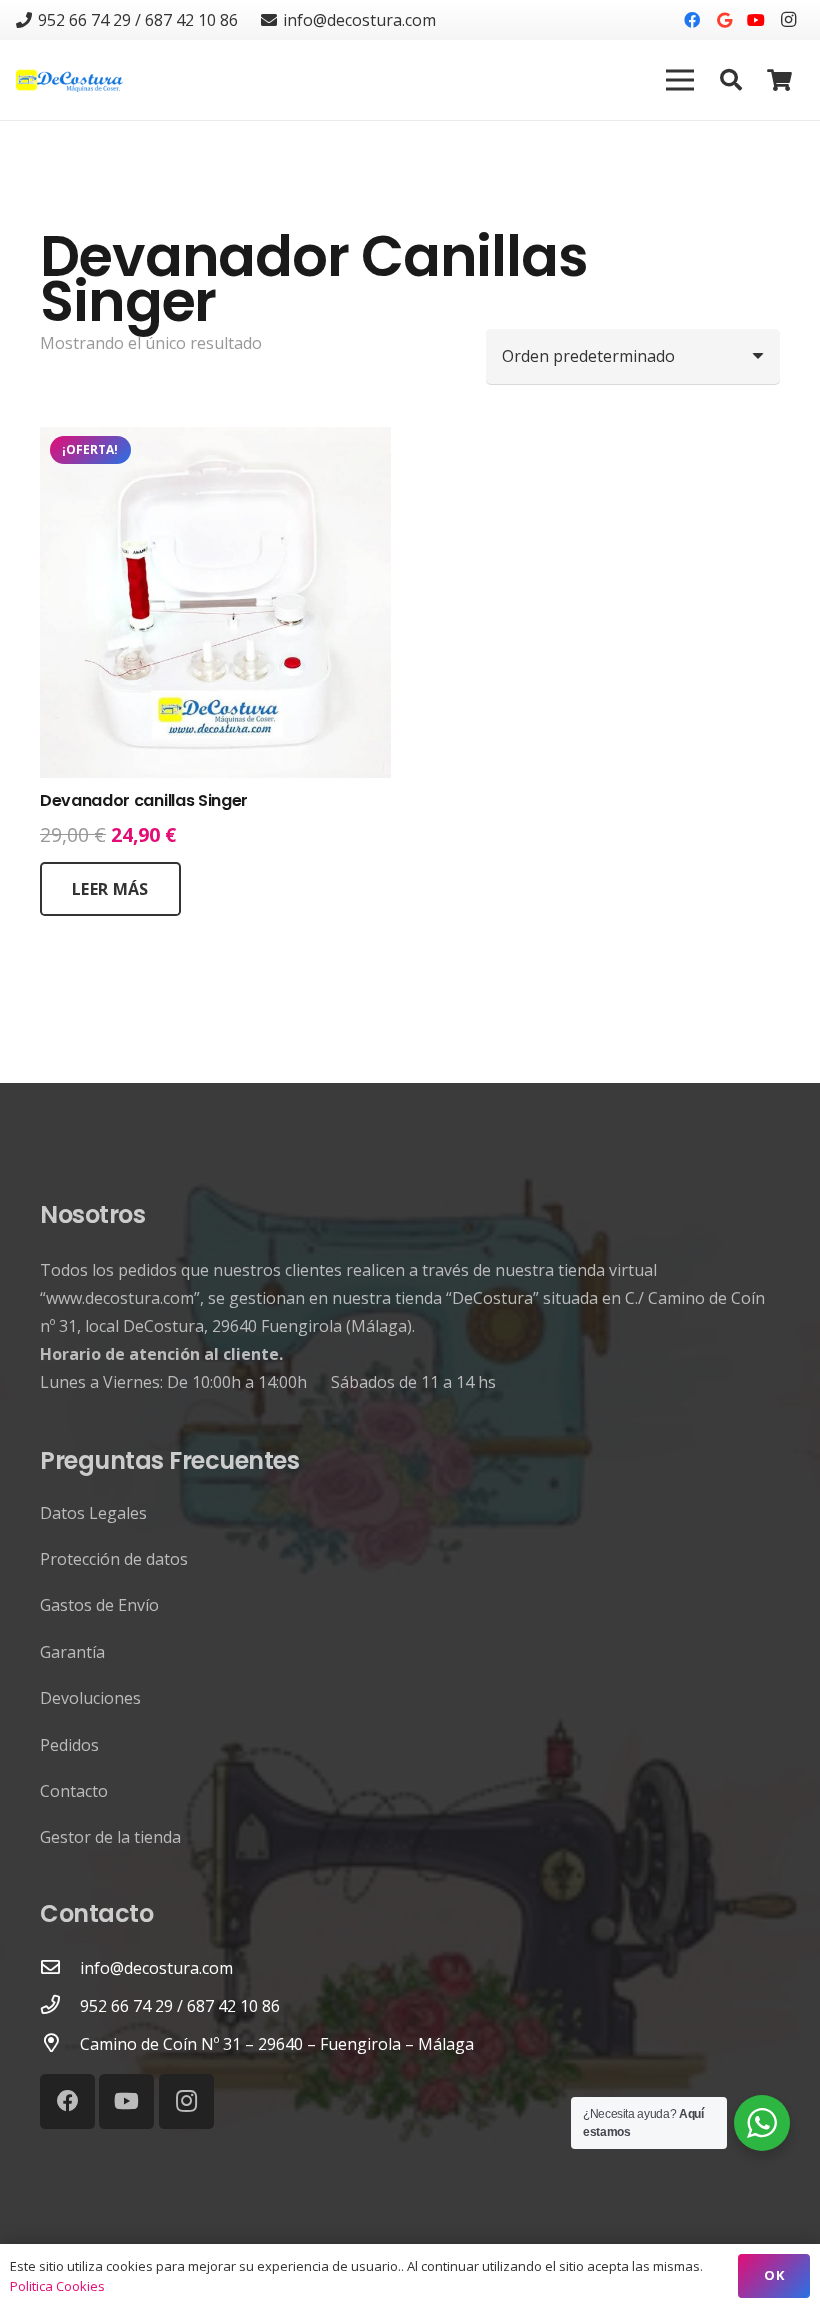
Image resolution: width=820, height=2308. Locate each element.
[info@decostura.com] (60, 1968)
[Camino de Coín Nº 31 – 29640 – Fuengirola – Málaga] (60, 2044)
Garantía (72, 1652)
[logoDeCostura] (71, 80)
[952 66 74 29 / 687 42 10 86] (60, 2006)
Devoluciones (90, 1698)
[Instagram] (788, 20)
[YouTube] (756, 20)
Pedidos (69, 1745)
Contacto (74, 1791)
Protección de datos (114, 1559)
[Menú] (681, 80)
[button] (731, 80)
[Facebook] (692, 20)
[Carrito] (780, 80)
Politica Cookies (57, 2286)
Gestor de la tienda (110, 1837)
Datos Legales (93, 1513)
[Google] (724, 20)
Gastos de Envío (99, 1605)
